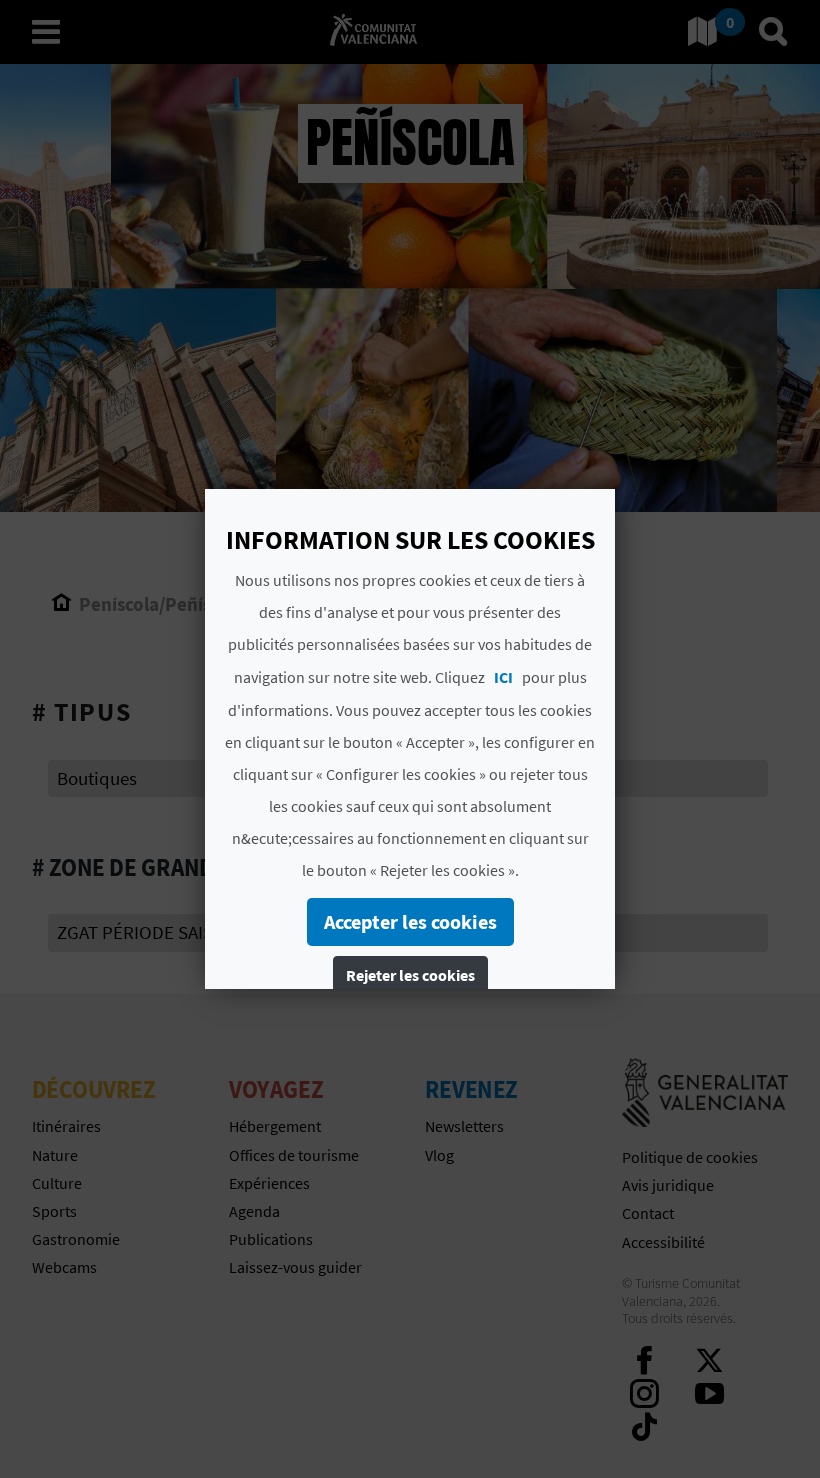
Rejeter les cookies (410, 975)
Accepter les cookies (410, 921)
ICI (503, 677)
